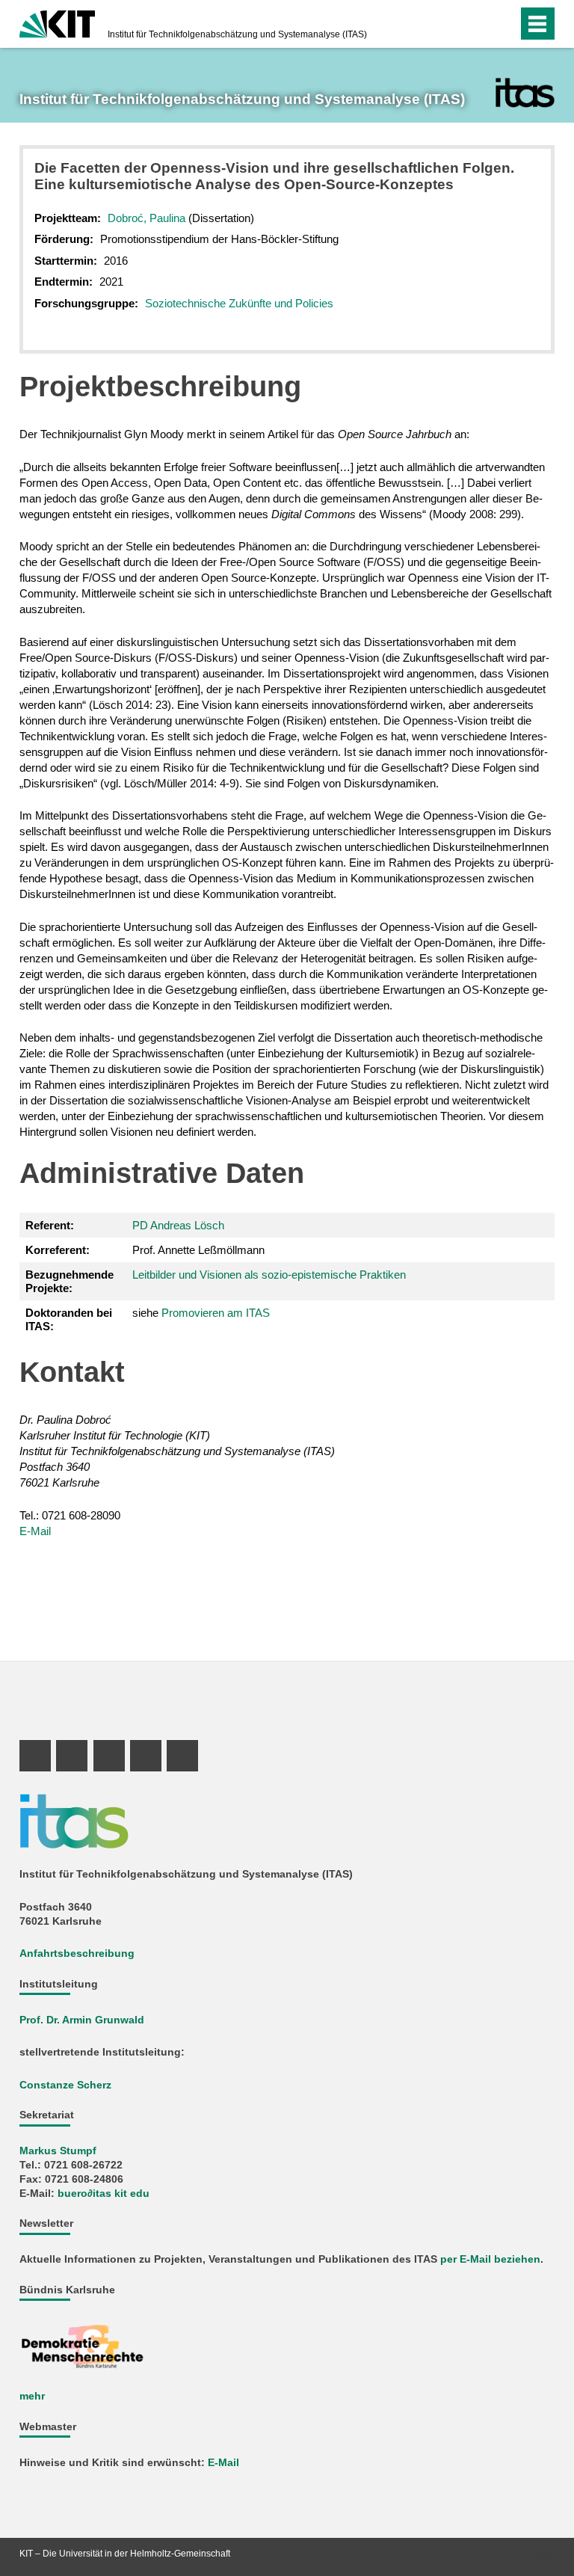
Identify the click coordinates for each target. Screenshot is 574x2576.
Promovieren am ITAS (216, 1313)
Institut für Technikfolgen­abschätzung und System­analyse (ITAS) (237, 34)
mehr (32, 2396)
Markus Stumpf (58, 2151)
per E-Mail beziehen (490, 2259)
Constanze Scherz (65, 2085)
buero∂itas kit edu (104, 2194)
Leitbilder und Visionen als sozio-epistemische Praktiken (269, 1275)
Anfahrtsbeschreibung (77, 1953)
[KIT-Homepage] (57, 22)
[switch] (476, 24)
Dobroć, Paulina (146, 218)
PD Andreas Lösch (178, 1225)
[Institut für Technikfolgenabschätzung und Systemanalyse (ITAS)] (525, 93)
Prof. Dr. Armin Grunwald (82, 2020)
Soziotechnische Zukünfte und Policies (239, 303)
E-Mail (35, 1531)
